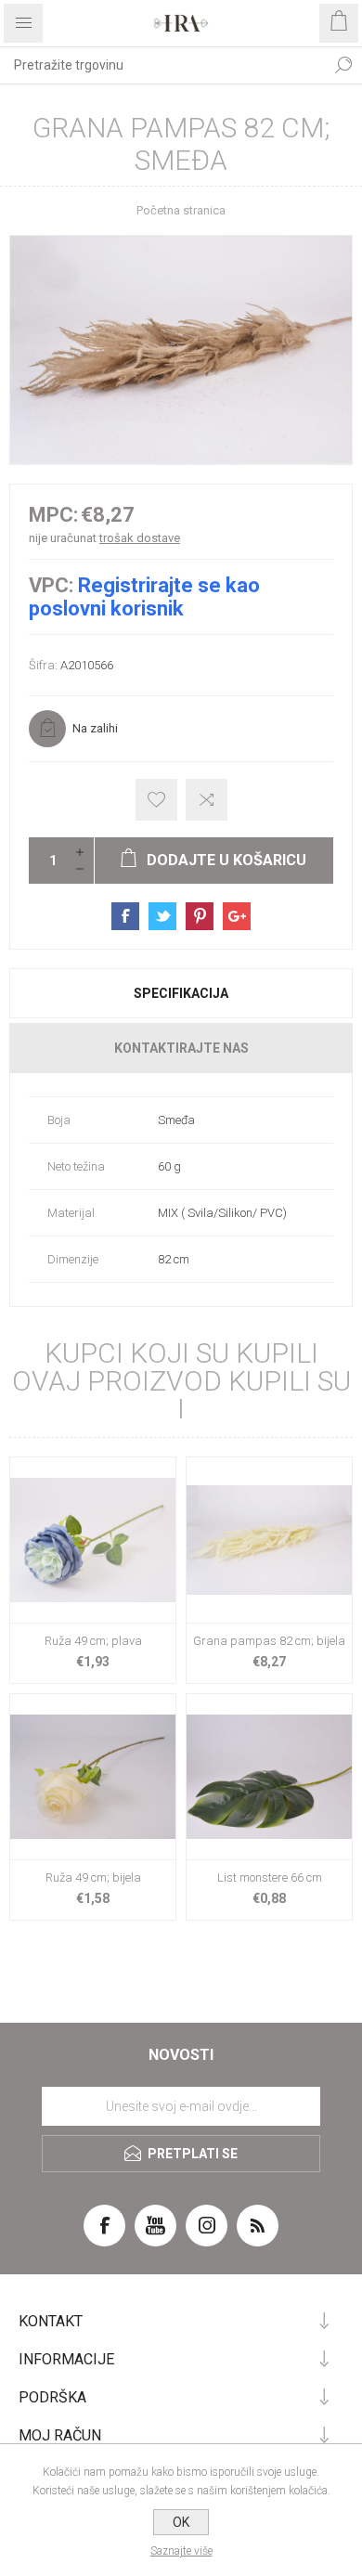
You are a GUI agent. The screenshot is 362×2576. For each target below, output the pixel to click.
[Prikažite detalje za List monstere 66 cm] (269, 1777)
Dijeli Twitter (162, 916)
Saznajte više (181, 2551)
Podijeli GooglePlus (237, 916)
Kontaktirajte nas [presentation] (181, 1048)
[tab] (181, 993)
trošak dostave (140, 538)
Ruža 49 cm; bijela (93, 1877)
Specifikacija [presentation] (181, 993)
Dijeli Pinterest (200, 916)
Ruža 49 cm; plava (93, 1641)
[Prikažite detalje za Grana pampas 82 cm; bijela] (269, 1540)
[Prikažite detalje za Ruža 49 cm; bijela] (93, 1777)
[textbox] (162, 65)
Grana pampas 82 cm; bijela (269, 1641)
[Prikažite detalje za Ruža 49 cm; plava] (93, 1540)
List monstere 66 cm (270, 1877)
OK (181, 2522)
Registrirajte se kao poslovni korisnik (144, 597)
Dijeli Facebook (125, 916)
